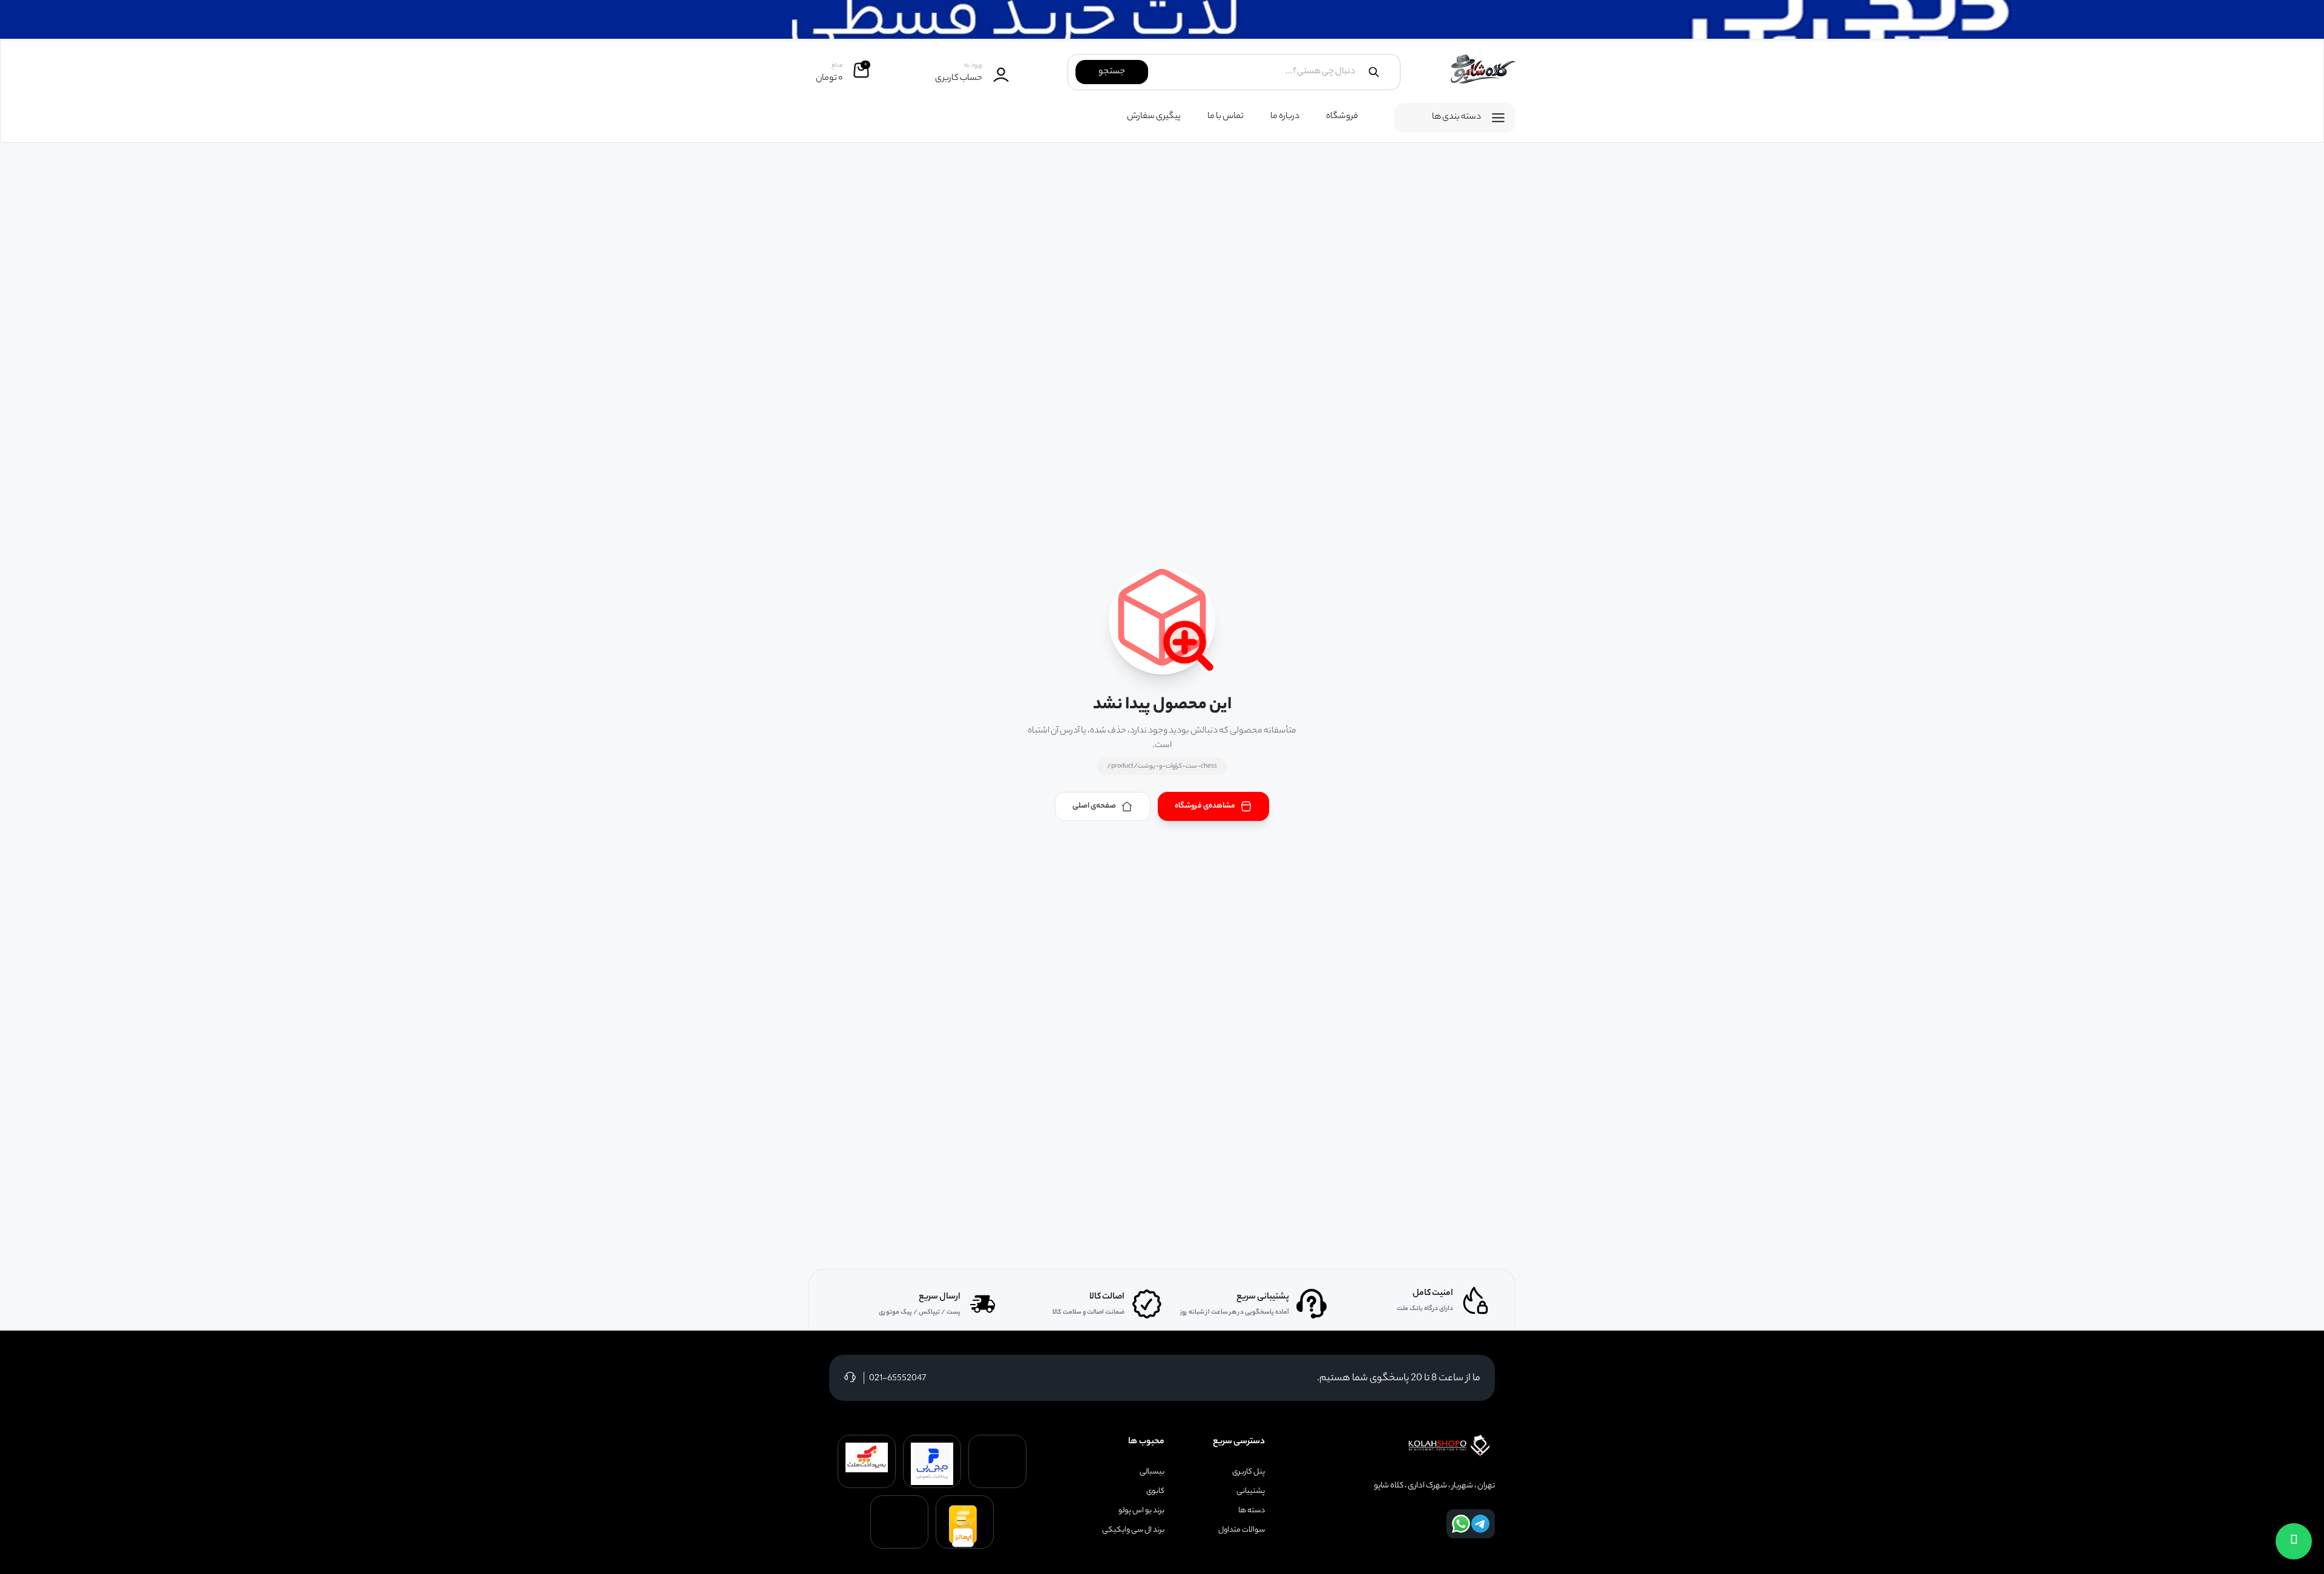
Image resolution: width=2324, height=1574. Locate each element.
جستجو (1112, 72)
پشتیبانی (1251, 1492)
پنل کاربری (1249, 1472)
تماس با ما (1226, 117)
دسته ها (1252, 1511)
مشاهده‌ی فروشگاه (1205, 806)
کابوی (1155, 1492)
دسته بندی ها (1456, 117)
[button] (2294, 1541)
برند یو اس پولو (1141, 1511)
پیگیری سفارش (1154, 117)
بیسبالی (1152, 1472)
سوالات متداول (1242, 1530)
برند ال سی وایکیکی (1133, 1530)
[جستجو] (1374, 72)
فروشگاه (1342, 117)
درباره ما (1285, 117)
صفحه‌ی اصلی (1094, 806)
